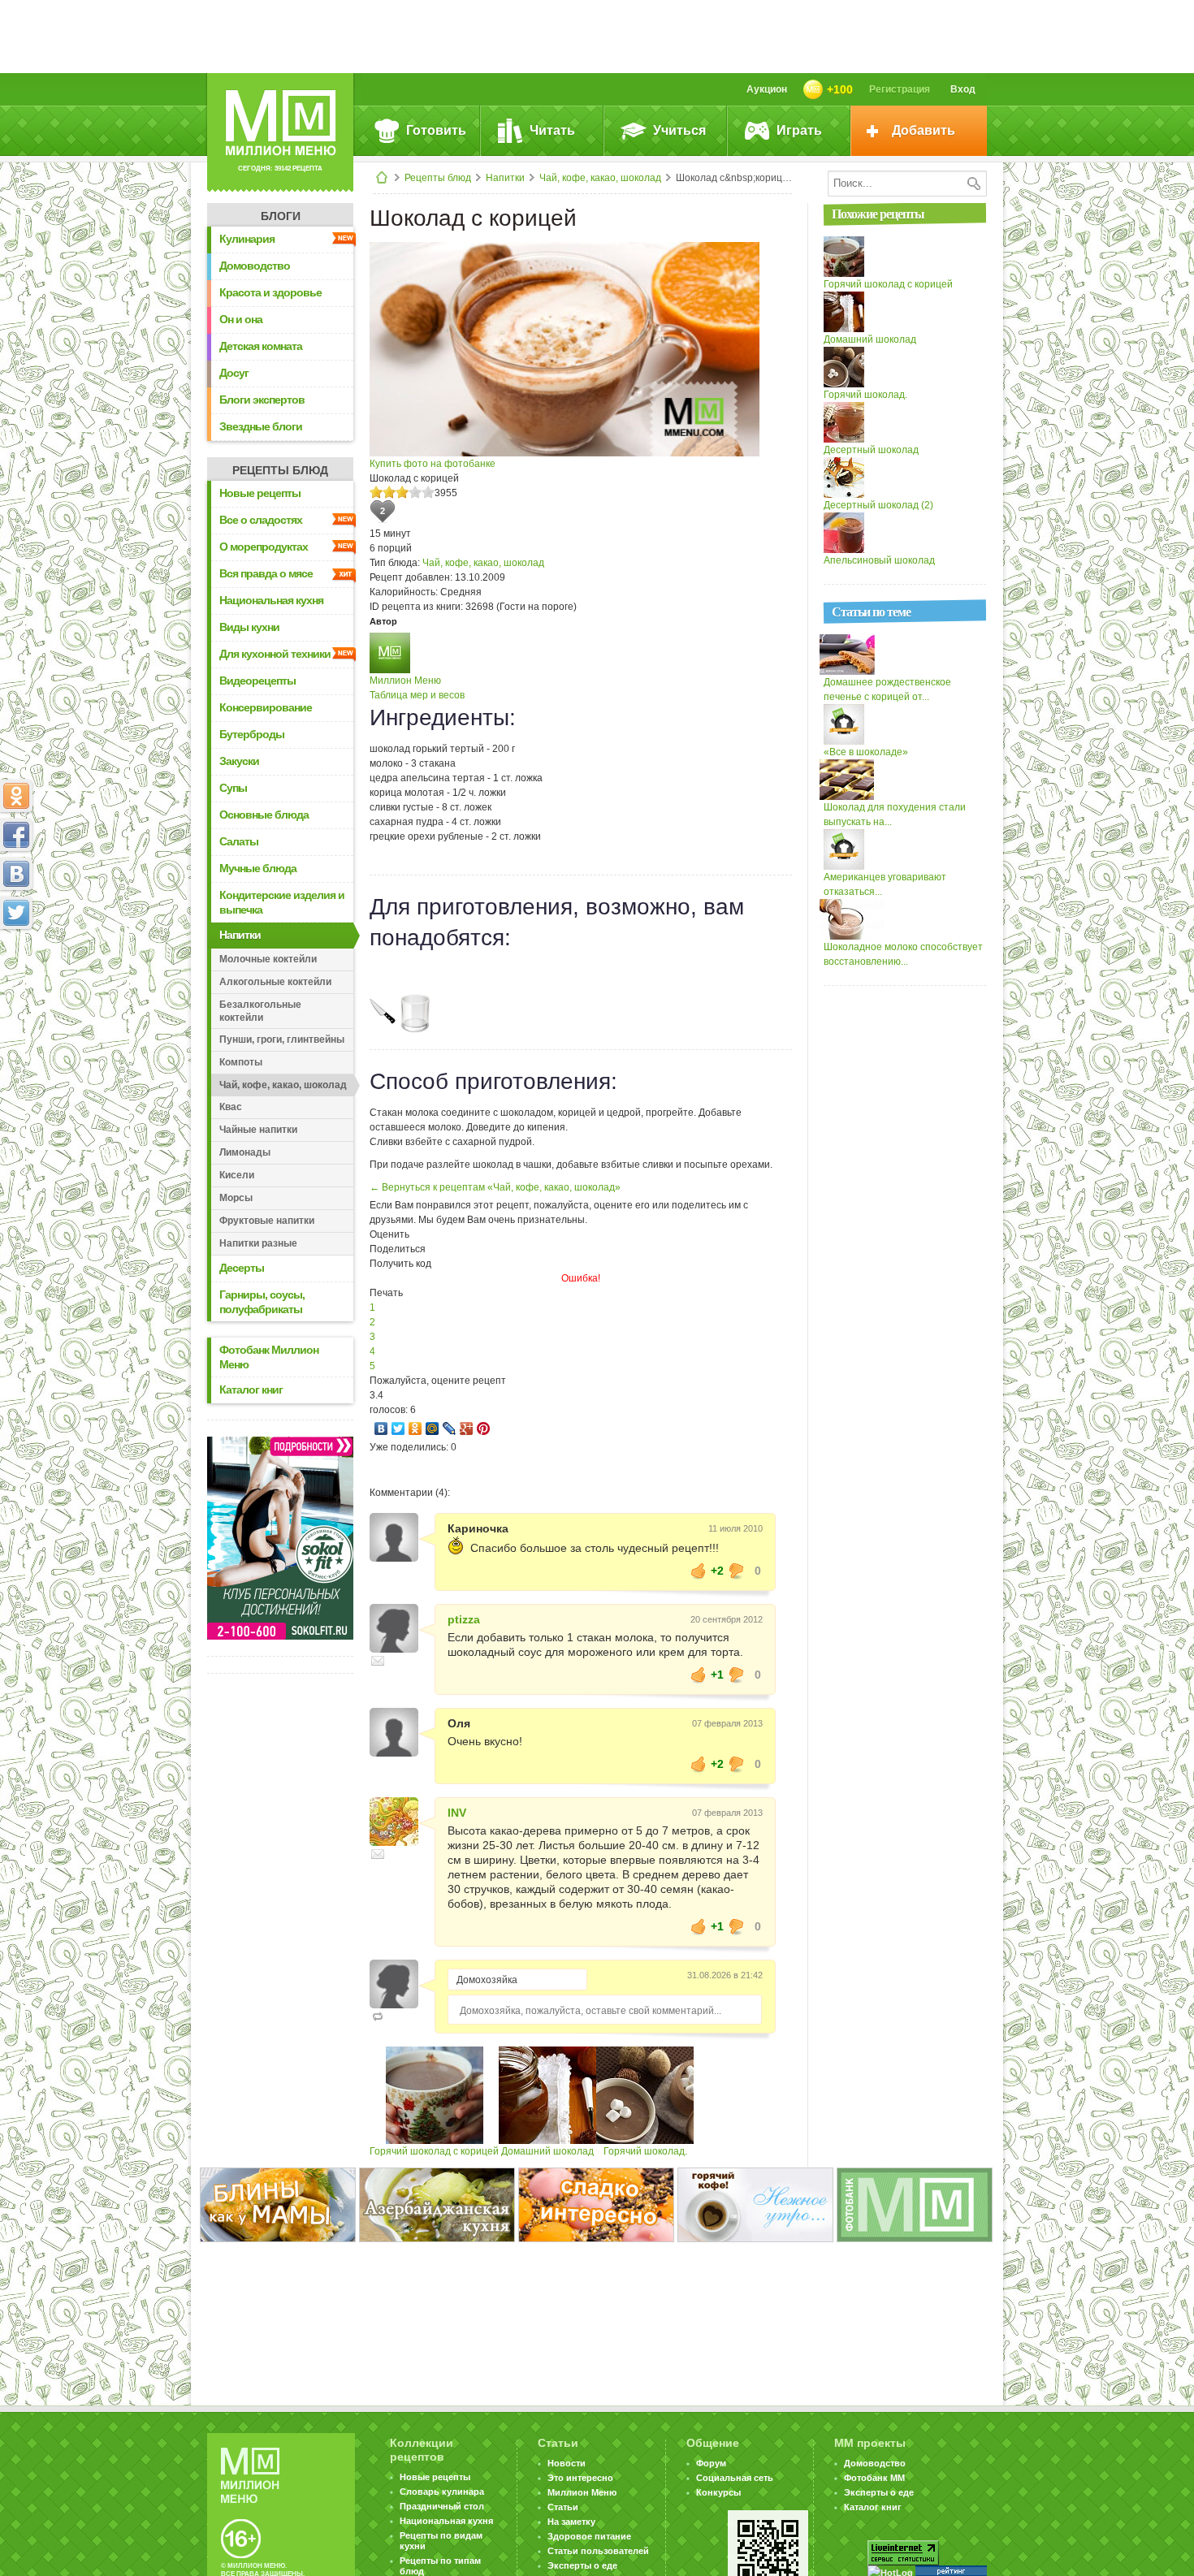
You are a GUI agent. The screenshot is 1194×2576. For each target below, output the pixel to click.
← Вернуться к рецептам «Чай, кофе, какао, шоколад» (495, 1187)
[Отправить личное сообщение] (378, 1661)
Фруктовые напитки (267, 1221)
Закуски (239, 761)
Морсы (236, 1198)
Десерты (242, 1268)
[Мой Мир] (433, 1428)
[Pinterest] (484, 1428)
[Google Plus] (467, 1428)
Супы (233, 788)
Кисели (237, 1175)
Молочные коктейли (268, 959)
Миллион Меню (405, 681)
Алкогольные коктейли (275, 982)
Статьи (563, 2507)
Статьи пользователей (598, 2551)
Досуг (234, 373)
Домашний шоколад (547, 2151)
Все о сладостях (261, 520)
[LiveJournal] (450, 1428)
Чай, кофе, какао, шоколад (600, 178)
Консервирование (266, 707)
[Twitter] (398, 1428)
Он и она (241, 319)
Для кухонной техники (275, 654)
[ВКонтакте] (381, 1428)
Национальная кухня (271, 600)
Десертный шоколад (871, 450)
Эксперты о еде (582, 2565)
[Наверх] (16, 984)
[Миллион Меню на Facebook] (16, 835)
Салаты (239, 841)
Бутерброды (252, 734)
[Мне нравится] (699, 1571)
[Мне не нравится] (737, 1571)
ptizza (464, 1619)
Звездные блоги (261, 426)
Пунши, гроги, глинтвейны (282, 1039)
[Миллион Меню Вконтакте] (16, 874)
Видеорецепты (257, 681)
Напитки (505, 178)
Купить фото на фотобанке (433, 464)
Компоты (241, 1062)
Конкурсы (718, 2492)
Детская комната (261, 346)
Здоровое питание (589, 2536)
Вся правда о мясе (266, 573)
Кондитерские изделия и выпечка (282, 902)
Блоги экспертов (262, 400)
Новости (567, 2463)
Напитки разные (258, 1243)
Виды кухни (249, 627)
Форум (711, 2463)
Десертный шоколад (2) (878, 505)
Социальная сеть (735, 2478)
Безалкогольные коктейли (260, 1011)
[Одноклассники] (415, 1428)
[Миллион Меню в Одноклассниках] (16, 796)
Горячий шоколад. (645, 2151)
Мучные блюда (258, 868)
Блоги (281, 216)
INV (457, 1813)
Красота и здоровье (270, 292)
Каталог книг (251, 1390)
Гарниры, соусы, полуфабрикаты (262, 1302)
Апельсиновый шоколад (879, 560)
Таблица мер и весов (417, 695)
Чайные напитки (258, 1130)
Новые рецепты (260, 493)
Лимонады (245, 1152)
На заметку (571, 2522)
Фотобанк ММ (874, 2478)
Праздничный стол (442, 2506)
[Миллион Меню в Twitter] (16, 913)
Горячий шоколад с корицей (434, 2151)
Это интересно (580, 2478)
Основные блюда (264, 815)
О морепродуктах (264, 547)
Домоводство (255, 266)
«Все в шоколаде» (866, 752)
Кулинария (247, 239)
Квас (231, 1107)
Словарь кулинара (442, 2492)
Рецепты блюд (438, 178)
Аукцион (767, 89)
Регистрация (900, 89)
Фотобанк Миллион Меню (269, 1357)
